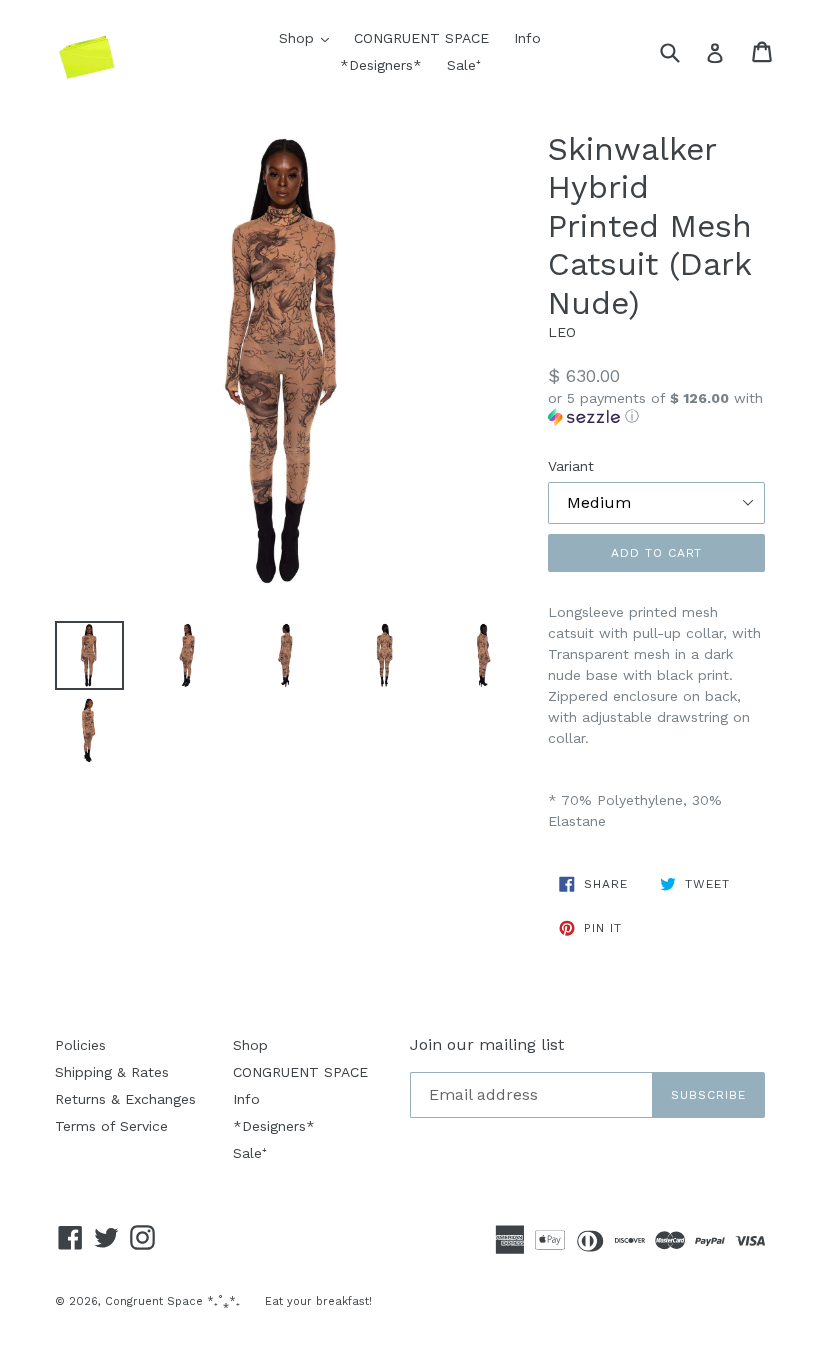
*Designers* (381, 65)
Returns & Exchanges (125, 1099)
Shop (309, 37)
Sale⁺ (464, 65)
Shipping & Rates (112, 1072)
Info (527, 38)
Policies (80, 1045)
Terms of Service (111, 1126)
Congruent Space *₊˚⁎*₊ (172, 1301)
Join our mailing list (487, 1044)
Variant (571, 466)
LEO (562, 332)
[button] (656, 407)
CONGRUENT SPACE (421, 38)
